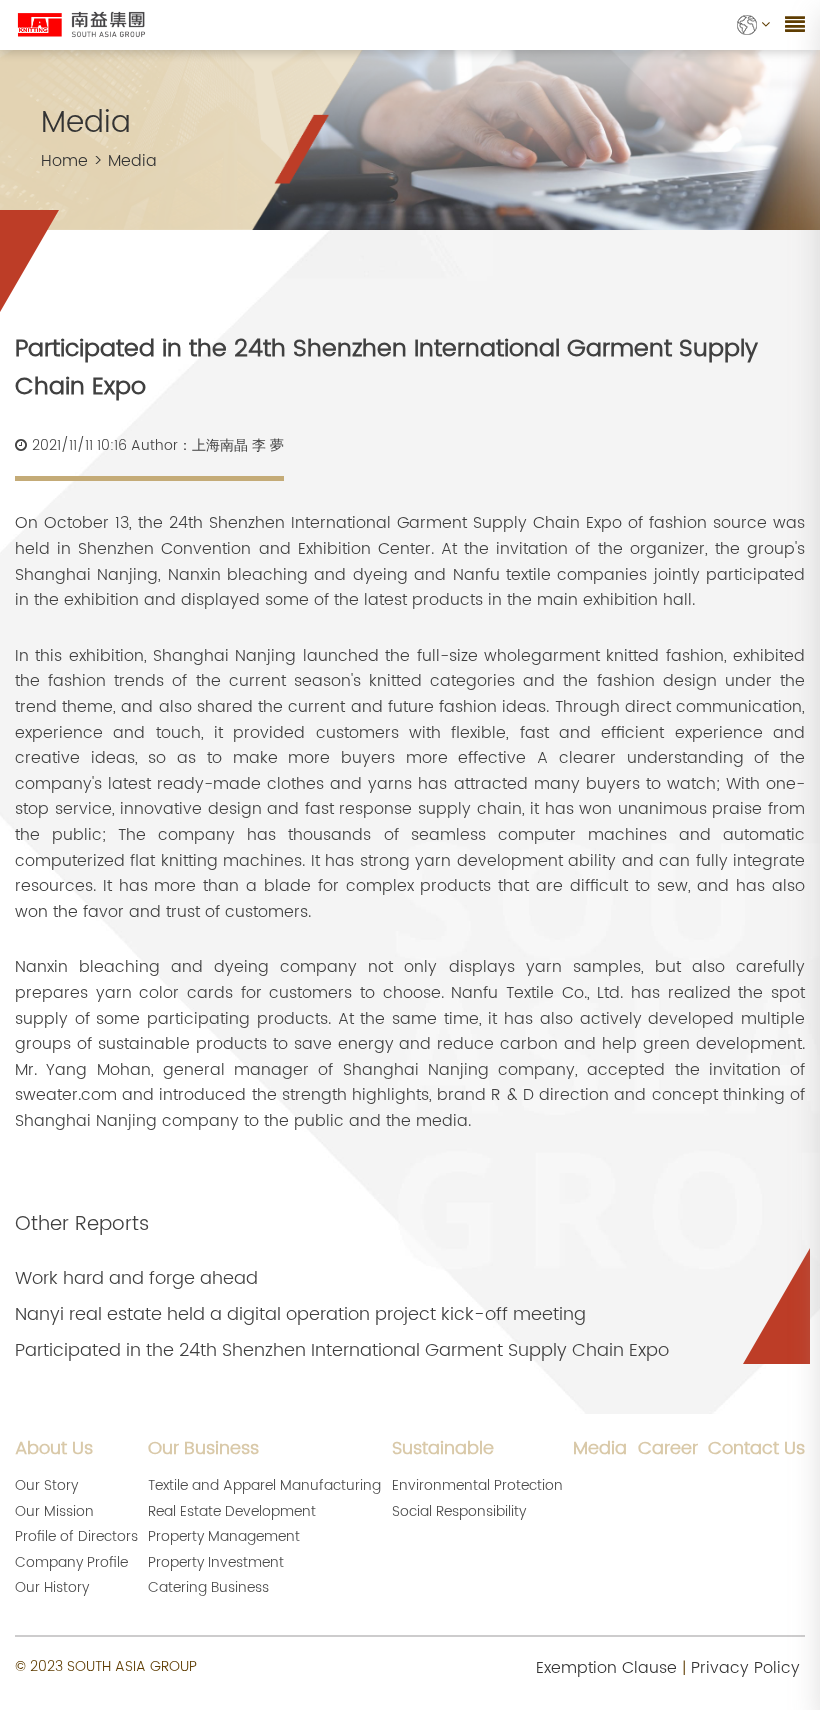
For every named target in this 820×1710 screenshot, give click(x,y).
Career (668, 1448)
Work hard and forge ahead (136, 1279)
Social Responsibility (459, 1511)
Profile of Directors (76, 1536)
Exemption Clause (606, 1668)
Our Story (46, 1485)
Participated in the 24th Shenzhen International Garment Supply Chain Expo (342, 1351)
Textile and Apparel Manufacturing (264, 1485)
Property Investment (216, 1562)
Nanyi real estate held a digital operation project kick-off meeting (300, 1315)
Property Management (224, 1536)
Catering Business (208, 1587)
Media (132, 161)
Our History (52, 1587)
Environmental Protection (477, 1485)
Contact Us (756, 1448)
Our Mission (54, 1511)
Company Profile (71, 1562)
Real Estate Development (232, 1511)
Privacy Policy (745, 1668)
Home (64, 161)
